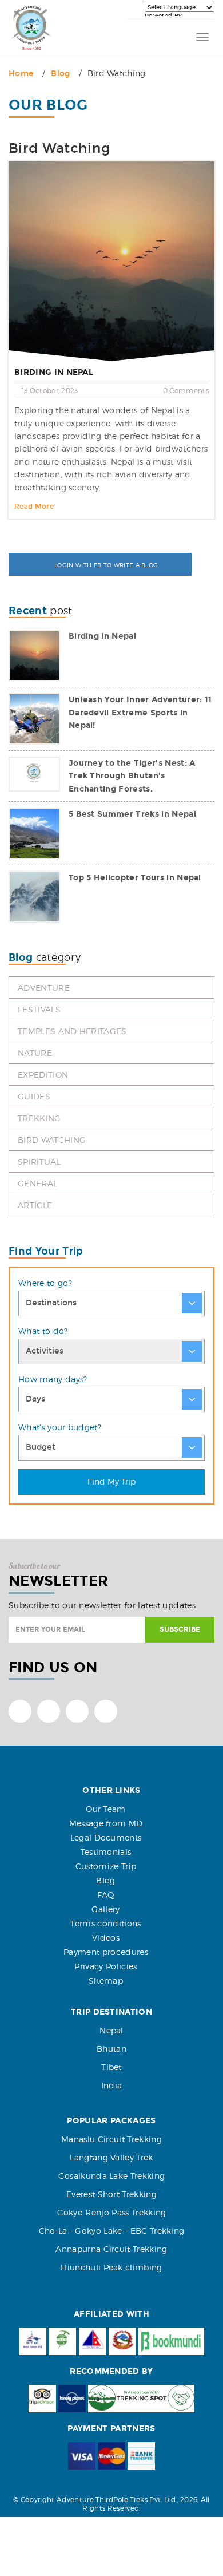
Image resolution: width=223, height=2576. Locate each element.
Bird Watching (52, 1140)
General (37, 1183)
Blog (60, 74)
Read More (34, 507)
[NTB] (33, 2341)
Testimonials (106, 1852)
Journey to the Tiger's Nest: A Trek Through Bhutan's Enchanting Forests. (132, 776)
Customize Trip (106, 1866)
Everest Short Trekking (111, 2194)
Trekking (39, 1118)
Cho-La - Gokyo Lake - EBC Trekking (112, 2231)
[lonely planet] (72, 2399)
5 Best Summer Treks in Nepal (132, 814)
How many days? (53, 1379)
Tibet (111, 2067)
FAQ (106, 1895)
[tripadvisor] (42, 2399)
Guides (34, 1096)
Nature (35, 1053)
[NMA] (93, 2341)
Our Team (106, 1809)
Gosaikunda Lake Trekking (112, 2176)
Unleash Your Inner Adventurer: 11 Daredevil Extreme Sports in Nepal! (140, 713)
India (112, 2085)
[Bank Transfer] (141, 2456)
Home (21, 74)
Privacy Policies (105, 1966)
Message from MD (106, 1823)
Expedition (43, 1075)
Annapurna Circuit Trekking (111, 2249)
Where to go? (45, 1283)
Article (35, 1205)
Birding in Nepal (54, 372)
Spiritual (39, 1162)
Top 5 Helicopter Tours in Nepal (135, 878)
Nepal (111, 2030)
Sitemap (106, 1981)
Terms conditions (105, 1923)
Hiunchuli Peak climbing (111, 2267)
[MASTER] (111, 2456)
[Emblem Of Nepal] (122, 2341)
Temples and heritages (72, 1031)
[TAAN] (62, 2341)
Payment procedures (106, 1952)
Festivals (39, 1009)
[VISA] (82, 2456)
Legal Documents (106, 1837)
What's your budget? (60, 1427)
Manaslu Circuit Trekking (111, 2139)
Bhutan (111, 2049)
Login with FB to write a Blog (105, 565)
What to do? (43, 1331)
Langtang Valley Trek (111, 2157)
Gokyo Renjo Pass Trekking (112, 2212)
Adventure (44, 988)
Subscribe (180, 1629)
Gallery (105, 1909)
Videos (106, 1938)
